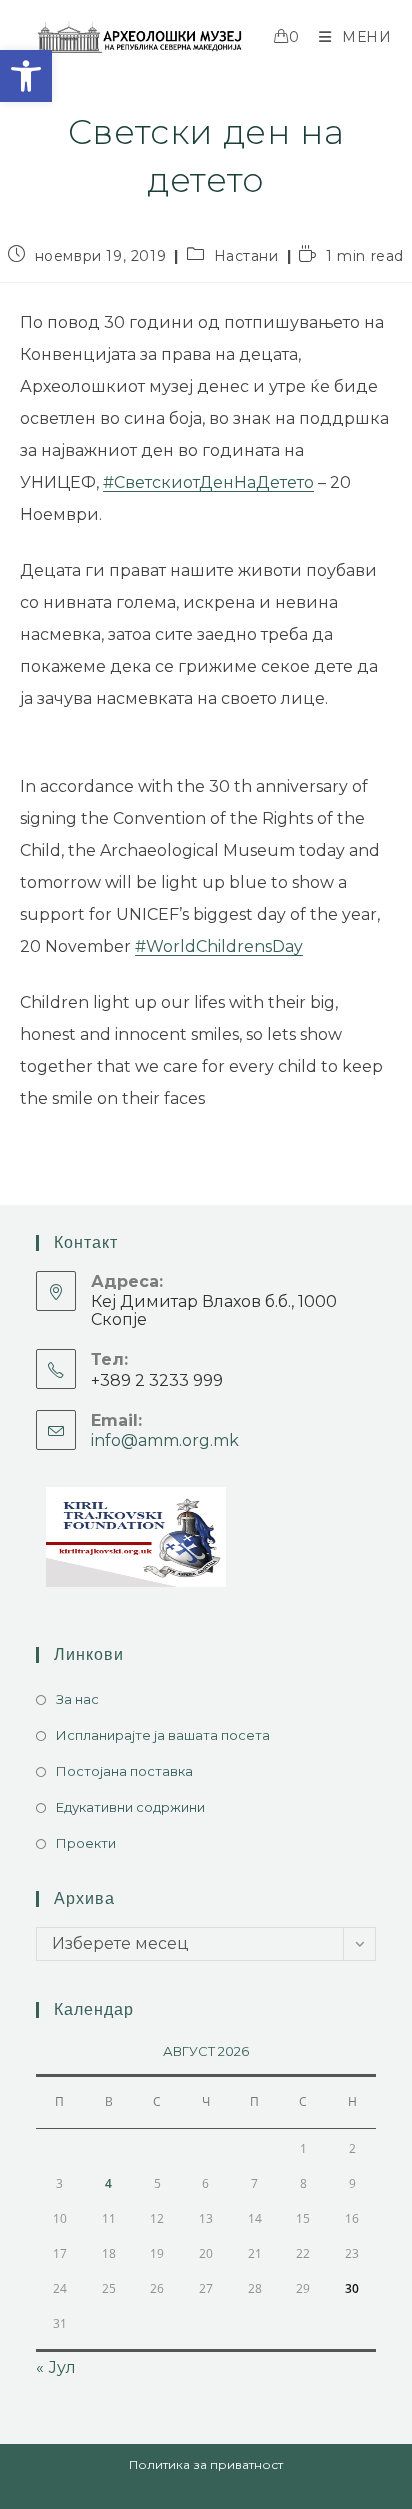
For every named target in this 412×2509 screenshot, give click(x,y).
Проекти (86, 1843)
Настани (246, 256)
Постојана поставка (124, 1771)
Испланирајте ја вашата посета (163, 1735)
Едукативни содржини (130, 1807)
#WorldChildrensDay (219, 946)
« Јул (56, 2367)
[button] (26, 76)
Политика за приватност (206, 2464)
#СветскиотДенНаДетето (208, 482)
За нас (77, 1699)
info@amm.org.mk (165, 1440)
